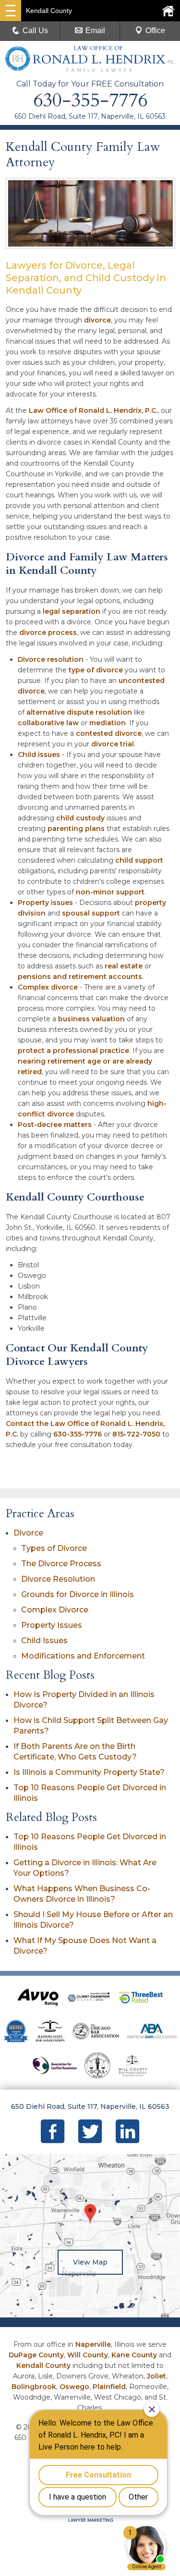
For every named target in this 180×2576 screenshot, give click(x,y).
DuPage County (36, 2355)
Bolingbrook (34, 2387)
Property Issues (52, 1625)
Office (155, 31)
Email (95, 31)
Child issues (39, 755)
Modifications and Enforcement (83, 1656)
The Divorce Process (61, 1564)
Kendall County (43, 2365)
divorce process (48, 632)
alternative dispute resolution (79, 712)
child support (139, 860)
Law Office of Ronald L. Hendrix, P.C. (93, 410)
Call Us (35, 31)
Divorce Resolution (58, 1579)
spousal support (91, 913)
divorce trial (113, 744)
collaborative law (48, 723)
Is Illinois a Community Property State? (89, 1772)
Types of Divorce (54, 1548)
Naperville (93, 2344)
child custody (80, 818)
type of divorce (96, 670)
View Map (90, 2262)
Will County (88, 2355)
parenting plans (76, 829)
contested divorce (109, 733)
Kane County (134, 2355)
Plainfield (109, 2387)
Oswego (74, 2387)
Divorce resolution (51, 659)
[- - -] (11, 11)
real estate (124, 966)
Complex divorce (48, 987)
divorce (97, 320)
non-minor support (110, 892)
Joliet (156, 2376)
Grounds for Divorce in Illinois (78, 1594)
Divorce (28, 1533)
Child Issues (44, 1641)
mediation (108, 723)
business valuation (91, 1019)
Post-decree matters (55, 1125)
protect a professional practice (73, 1051)
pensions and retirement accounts (80, 977)
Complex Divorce (55, 1610)
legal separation (72, 611)
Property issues (45, 903)
